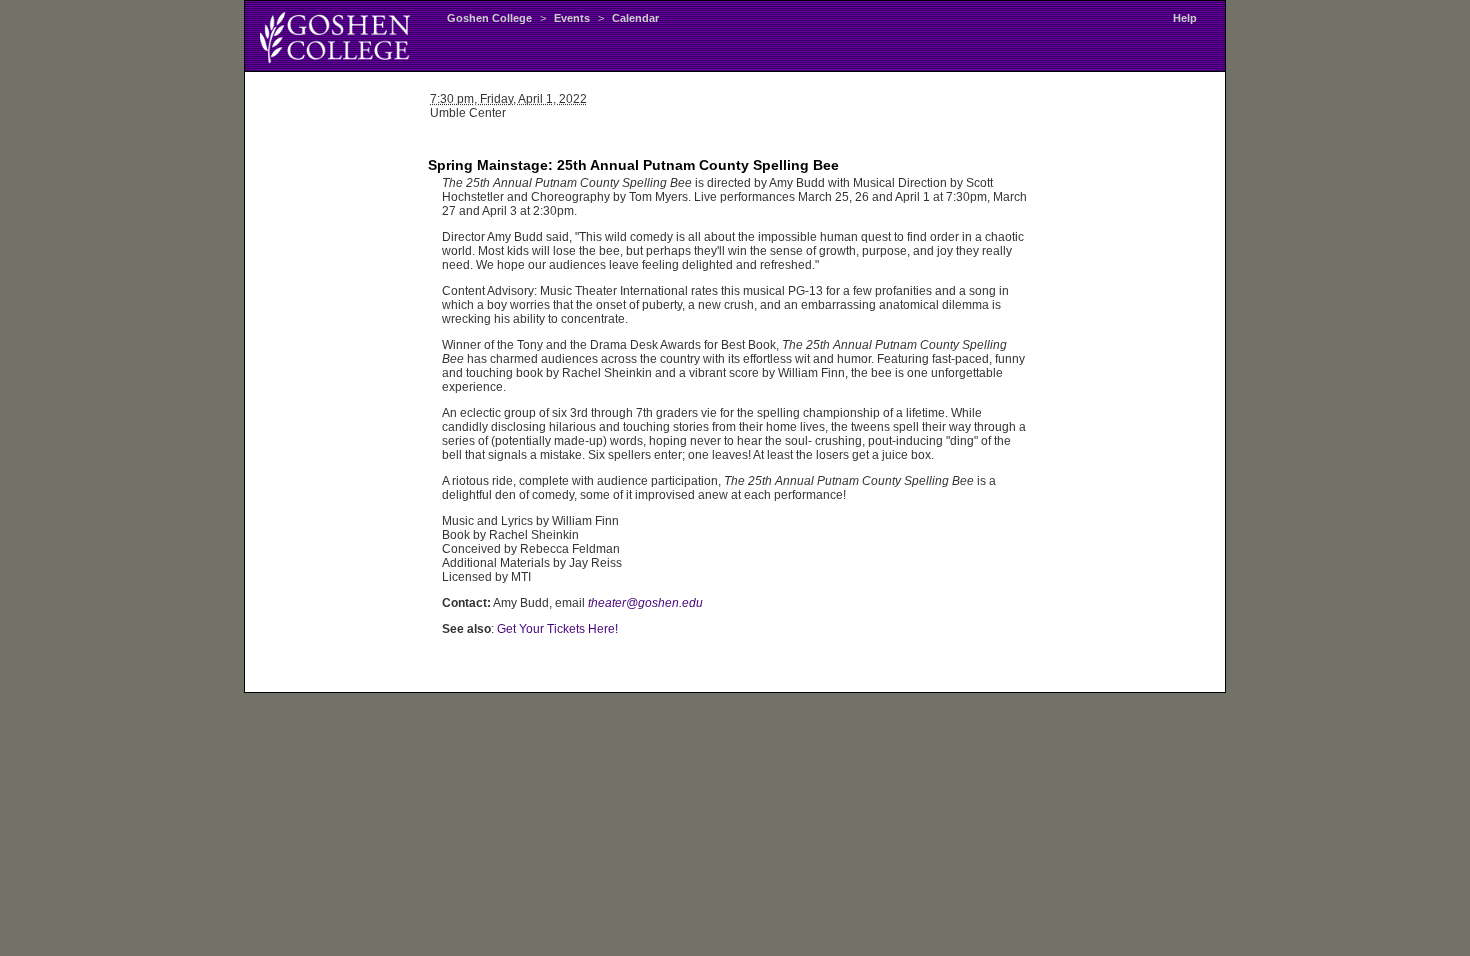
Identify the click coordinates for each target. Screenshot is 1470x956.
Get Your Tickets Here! (557, 629)
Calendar (635, 18)
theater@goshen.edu (645, 603)
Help (1185, 18)
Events (572, 18)
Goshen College (489, 18)
